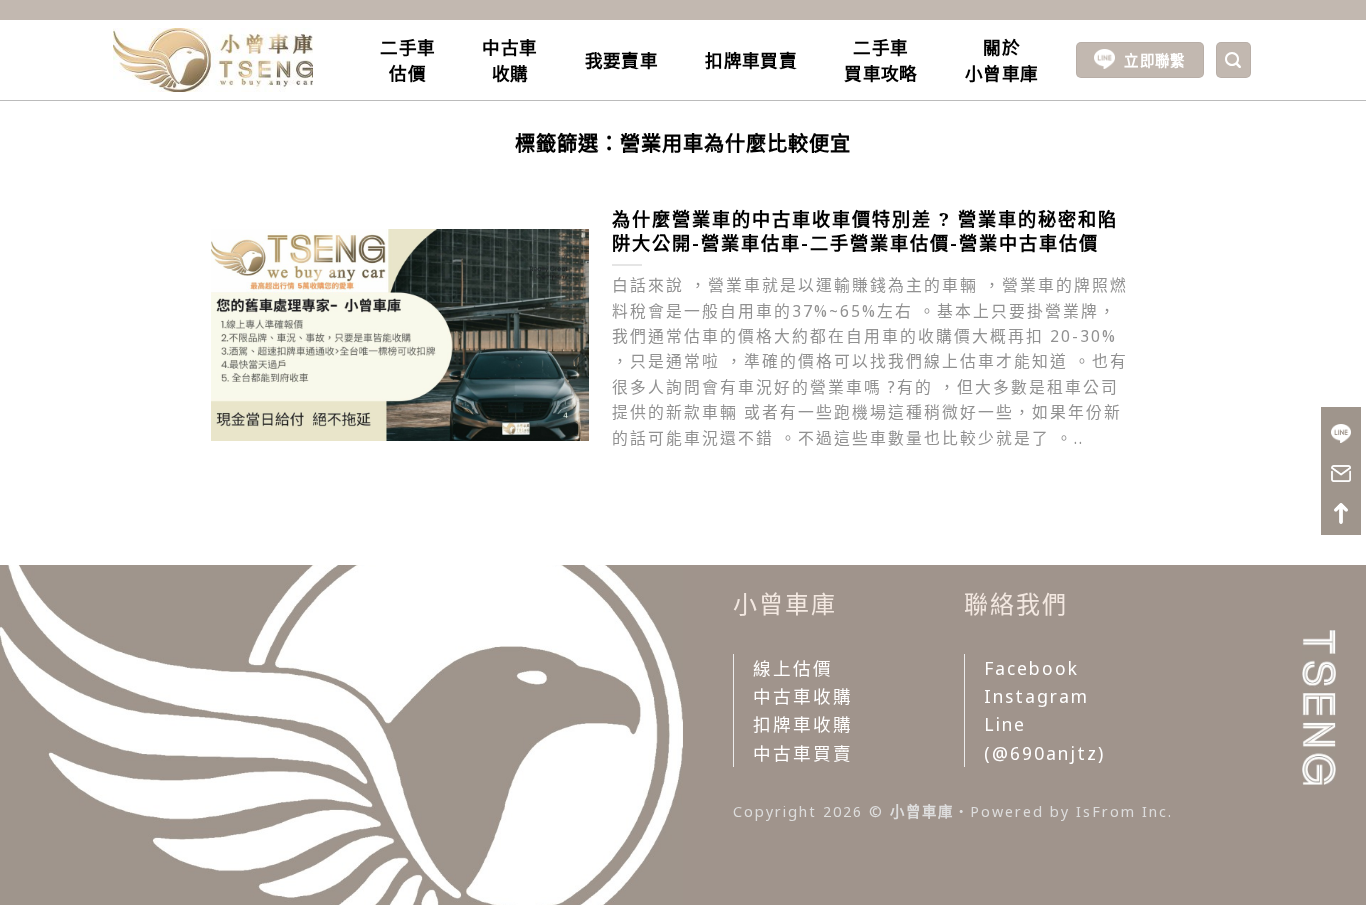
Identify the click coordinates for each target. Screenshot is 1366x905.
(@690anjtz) (1044, 753)
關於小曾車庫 (1001, 60)
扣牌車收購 (803, 724)
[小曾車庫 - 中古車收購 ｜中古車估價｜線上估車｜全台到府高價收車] (213, 60)
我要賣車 (621, 60)
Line (1005, 724)
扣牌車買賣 (751, 60)
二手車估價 (407, 60)
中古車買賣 (803, 753)
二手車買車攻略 (880, 60)
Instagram (1036, 696)
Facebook (1031, 668)
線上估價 (793, 668)
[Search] (1233, 60)
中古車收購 (509, 60)
